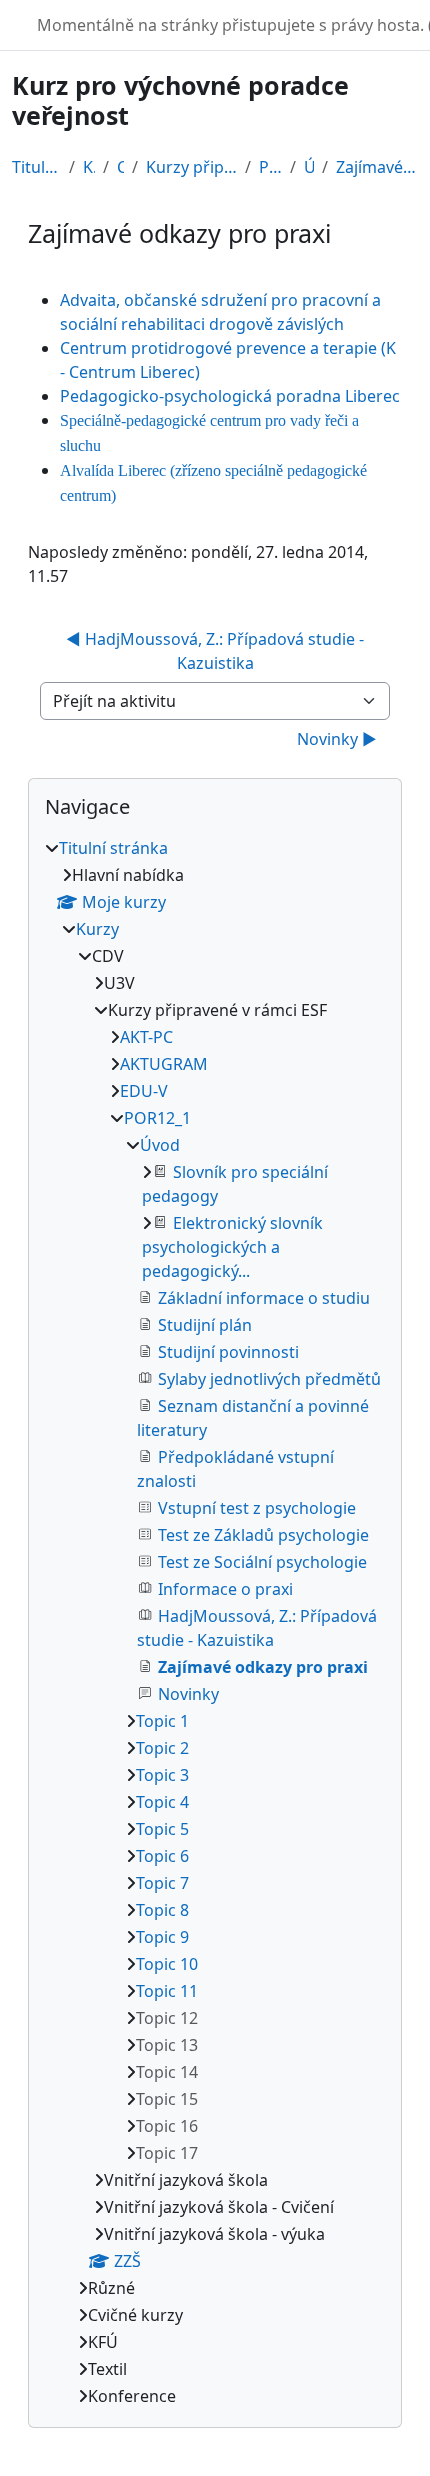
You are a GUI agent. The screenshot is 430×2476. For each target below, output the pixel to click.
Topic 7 (162, 1883)
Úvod (309, 167)
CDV (120, 167)
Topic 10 (167, 1964)
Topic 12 (167, 2018)
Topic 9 (162, 1937)
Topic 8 (162, 1910)
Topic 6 (162, 1856)
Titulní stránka (36, 167)
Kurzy (89, 167)
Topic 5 (162, 1829)
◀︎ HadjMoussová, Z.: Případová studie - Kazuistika (217, 651)
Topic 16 (167, 2126)
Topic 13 (167, 2045)
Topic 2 (162, 1748)
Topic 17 (167, 2153)
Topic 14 (167, 2072)
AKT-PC (146, 1037)
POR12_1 (270, 167)
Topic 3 (162, 1775)
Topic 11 (167, 1991)
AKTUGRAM (164, 1064)
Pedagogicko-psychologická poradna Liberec (230, 396)
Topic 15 (167, 2099)
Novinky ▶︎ (337, 739)
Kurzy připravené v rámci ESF (191, 167)
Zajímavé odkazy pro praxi (377, 167)
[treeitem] (215, 1622)
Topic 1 (162, 1721)
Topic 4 (162, 1802)
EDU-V (144, 1091)
